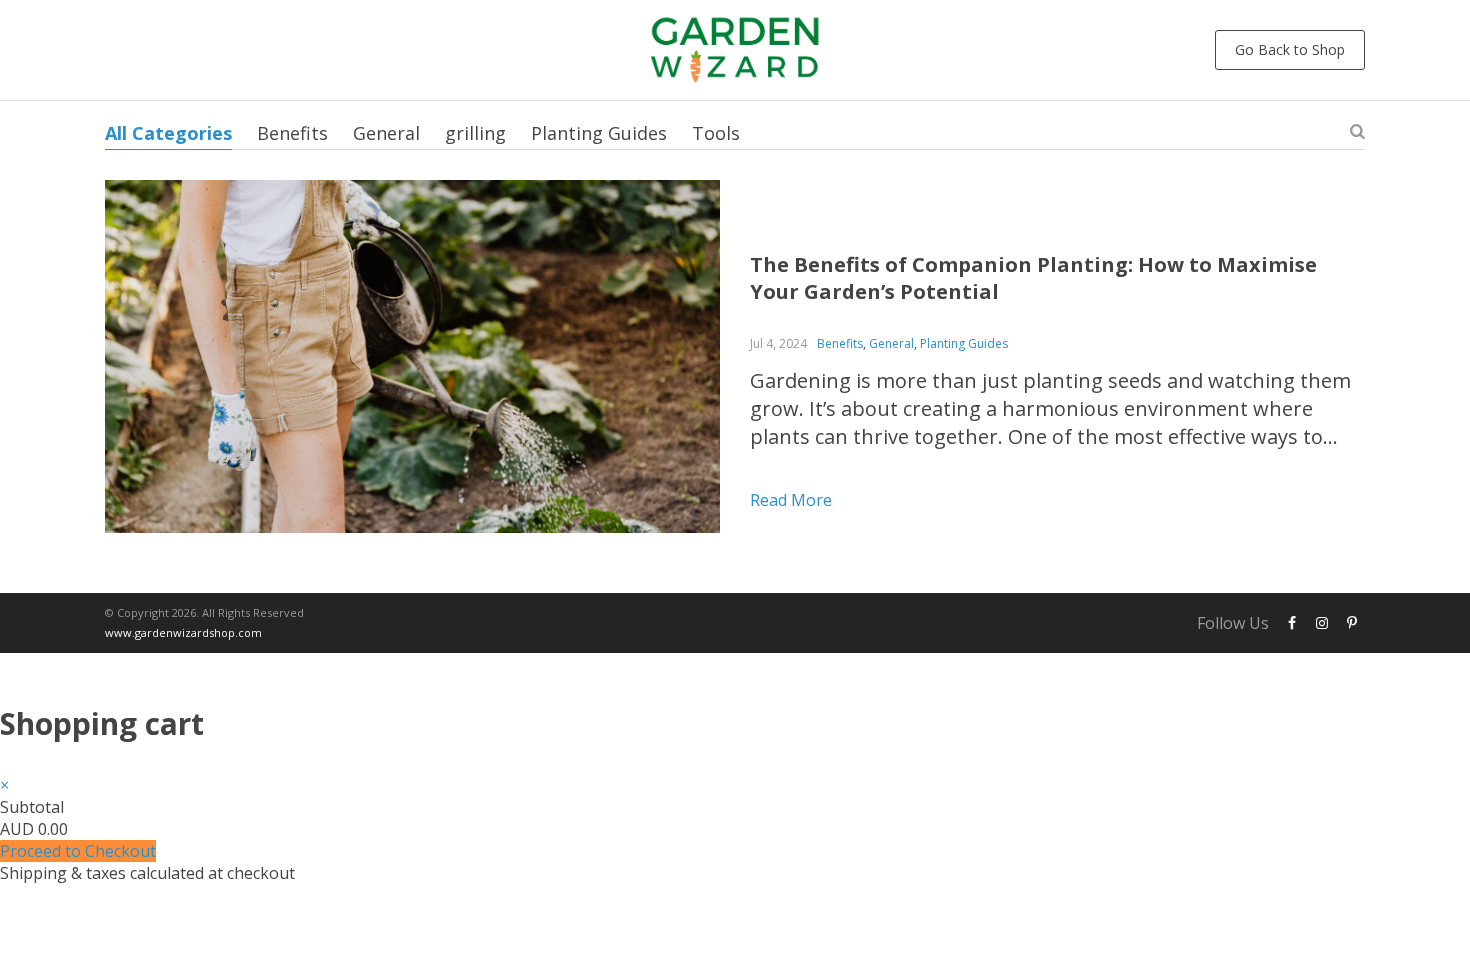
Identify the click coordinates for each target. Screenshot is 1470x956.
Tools (716, 133)
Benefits (292, 133)
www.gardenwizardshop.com (183, 632)
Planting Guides (599, 133)
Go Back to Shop (1290, 49)
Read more (791, 500)
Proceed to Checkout (78, 851)
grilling (475, 133)
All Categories (168, 133)
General (386, 133)
